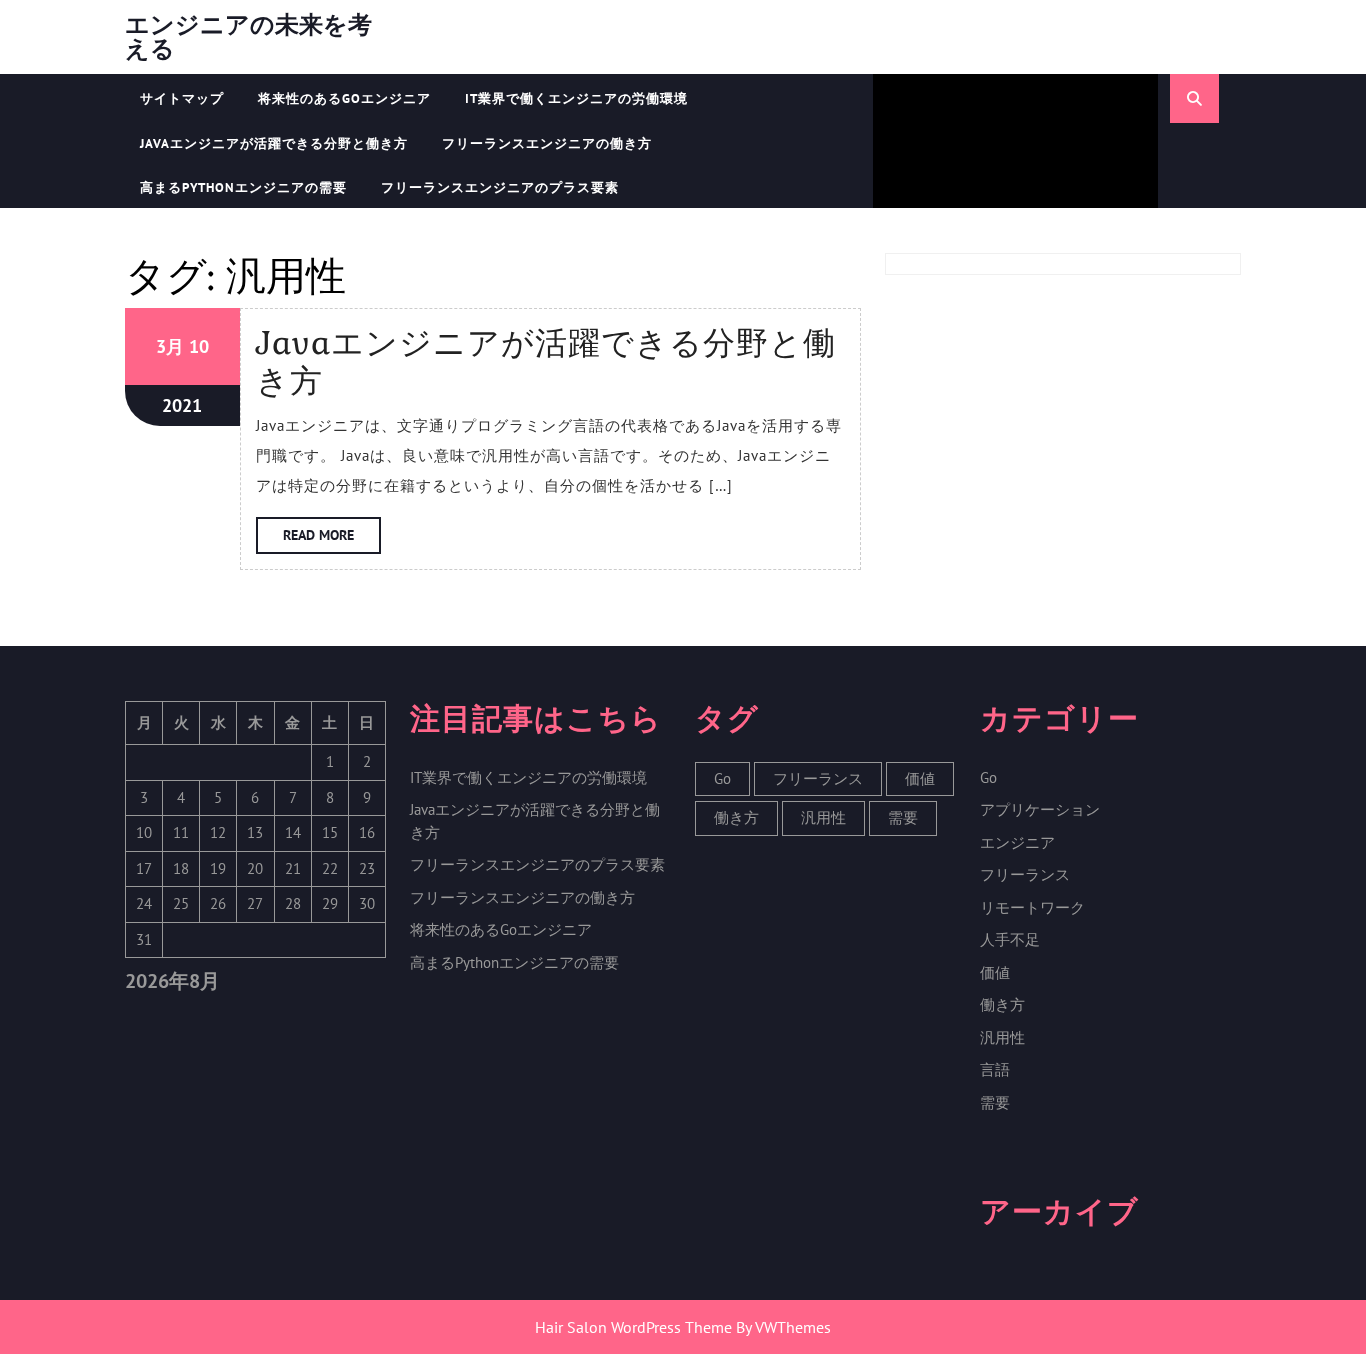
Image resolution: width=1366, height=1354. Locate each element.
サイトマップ (182, 98)
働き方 (736, 817)
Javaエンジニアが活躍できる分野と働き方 (274, 143)
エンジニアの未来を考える (248, 36)
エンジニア (1017, 842)
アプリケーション (1040, 809)
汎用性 (823, 817)
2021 (182, 405)
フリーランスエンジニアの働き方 (547, 143)
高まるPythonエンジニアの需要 (243, 187)
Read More (332, 539)
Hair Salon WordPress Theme (633, 1327)
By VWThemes (783, 1327)
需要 (903, 817)
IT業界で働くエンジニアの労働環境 (576, 98)
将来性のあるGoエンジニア (344, 98)
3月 (170, 346)
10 (199, 346)
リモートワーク (1032, 907)
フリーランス (818, 778)
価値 (920, 778)
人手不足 (1010, 939)
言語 (995, 1069)
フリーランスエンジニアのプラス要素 (500, 187)
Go (722, 778)
